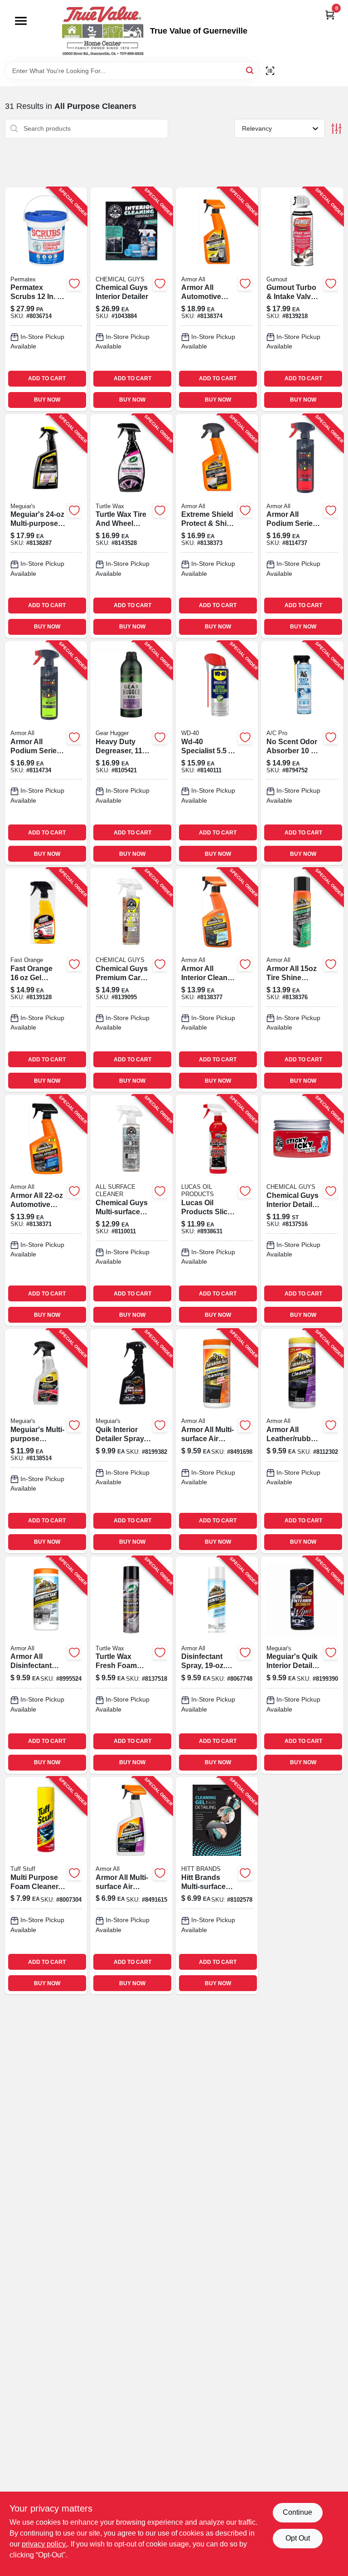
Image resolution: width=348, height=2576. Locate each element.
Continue (297, 2512)
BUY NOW (47, 400)
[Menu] (21, 21)
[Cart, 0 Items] (330, 15)
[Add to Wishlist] (74, 284)
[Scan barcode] (270, 71)
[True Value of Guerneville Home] (103, 31)
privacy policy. (44, 2544)
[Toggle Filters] (336, 129)
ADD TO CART (47, 378)
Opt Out (298, 2538)
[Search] (250, 70)
